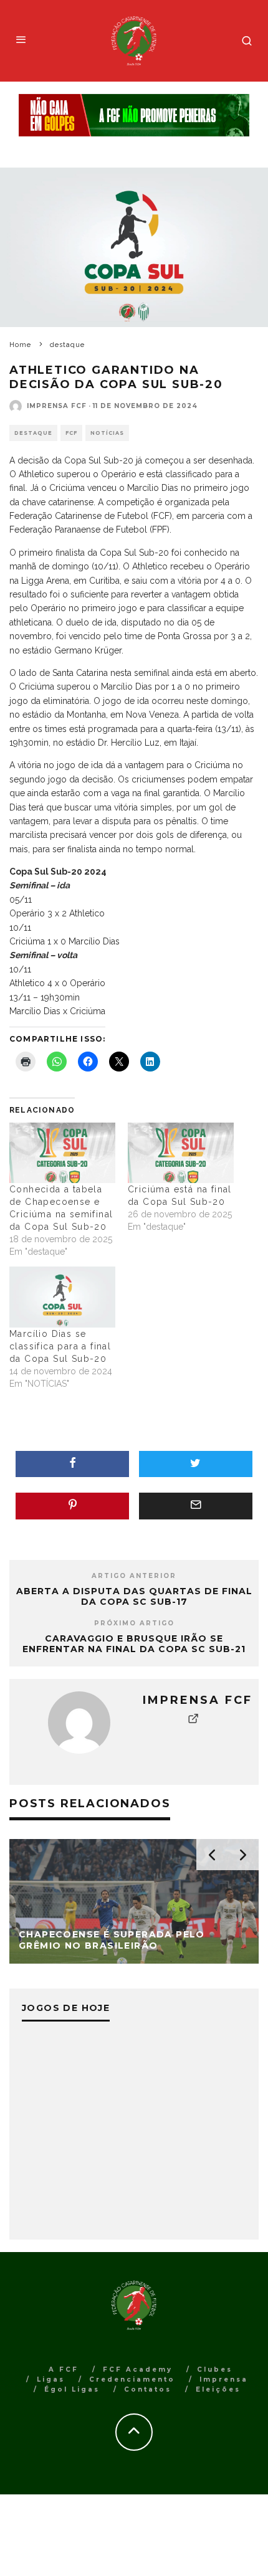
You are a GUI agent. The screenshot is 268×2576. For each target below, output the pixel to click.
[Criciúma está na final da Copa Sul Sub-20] (181, 1153)
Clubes (215, 2369)
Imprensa (224, 2379)
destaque (33, 433)
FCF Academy (138, 2369)
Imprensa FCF (57, 406)
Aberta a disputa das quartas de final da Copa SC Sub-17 (134, 1596)
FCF (71, 433)
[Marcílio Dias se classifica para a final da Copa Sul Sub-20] (62, 1297)
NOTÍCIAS (107, 433)
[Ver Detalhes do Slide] (134, 116)
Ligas (51, 2379)
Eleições (218, 2389)
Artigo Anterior (134, 1576)
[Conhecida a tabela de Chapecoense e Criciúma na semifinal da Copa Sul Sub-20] (62, 1153)
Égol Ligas (72, 2389)
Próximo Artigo (134, 1623)
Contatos (148, 2389)
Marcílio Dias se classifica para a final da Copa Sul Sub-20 (60, 1346)
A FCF (64, 2369)
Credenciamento (132, 2379)
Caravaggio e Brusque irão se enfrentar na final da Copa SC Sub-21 (134, 1644)
